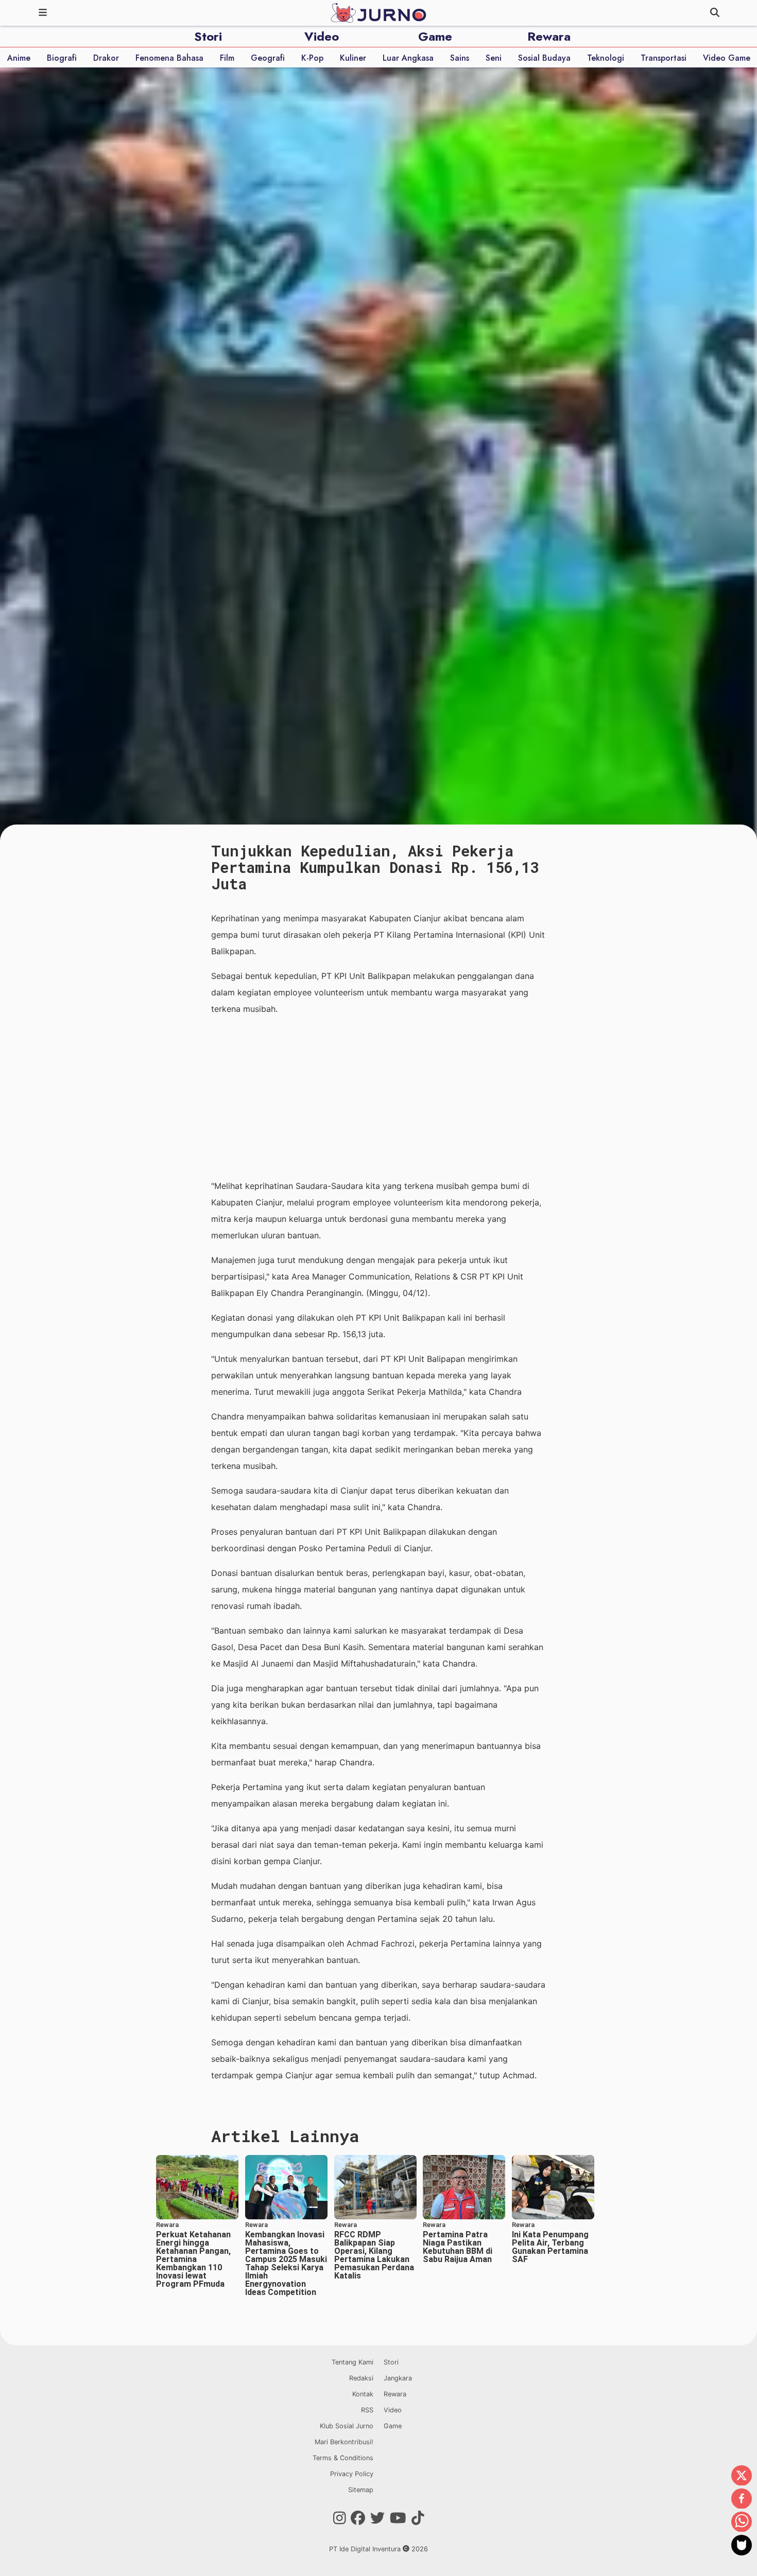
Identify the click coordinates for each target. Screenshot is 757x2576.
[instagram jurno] (340, 2518)
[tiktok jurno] (418, 2518)
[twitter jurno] (377, 2518)
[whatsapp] (742, 2522)
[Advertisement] (378, 1097)
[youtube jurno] (398, 2518)
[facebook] (742, 2499)
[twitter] (742, 2476)
